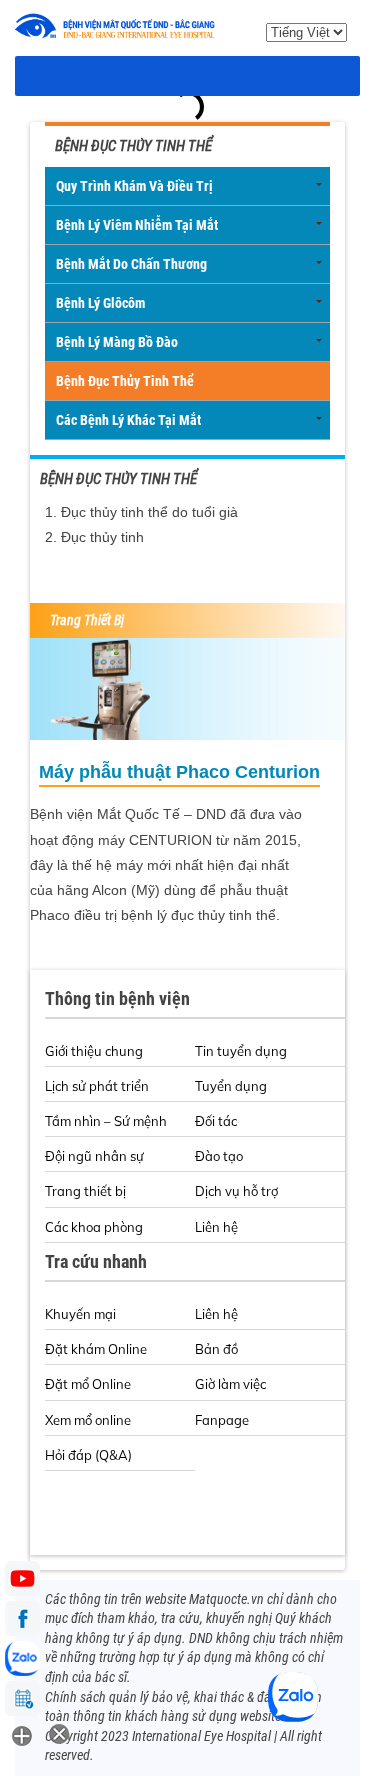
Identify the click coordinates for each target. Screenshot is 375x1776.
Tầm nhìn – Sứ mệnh (106, 1121)
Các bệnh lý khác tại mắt (128, 420)
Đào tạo (219, 1156)
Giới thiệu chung (94, 1051)
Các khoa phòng (94, 1227)
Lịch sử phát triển (97, 1086)
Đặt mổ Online (88, 1384)
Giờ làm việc (230, 1384)
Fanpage (222, 1420)
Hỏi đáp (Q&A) (88, 1455)
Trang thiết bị (85, 1191)
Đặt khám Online (96, 1349)
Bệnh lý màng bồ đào (117, 342)
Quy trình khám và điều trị (134, 186)
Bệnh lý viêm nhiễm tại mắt (137, 225)
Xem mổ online (88, 1420)
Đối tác (216, 1121)
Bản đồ (216, 1349)
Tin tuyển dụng (241, 1051)
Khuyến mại (80, 1314)
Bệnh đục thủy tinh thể (125, 381)
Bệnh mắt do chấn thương (131, 264)
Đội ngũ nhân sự (94, 1156)
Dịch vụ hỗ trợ (236, 1191)
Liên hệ (216, 1227)
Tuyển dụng (231, 1086)
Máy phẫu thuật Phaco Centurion (179, 772)
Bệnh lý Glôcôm (100, 303)
